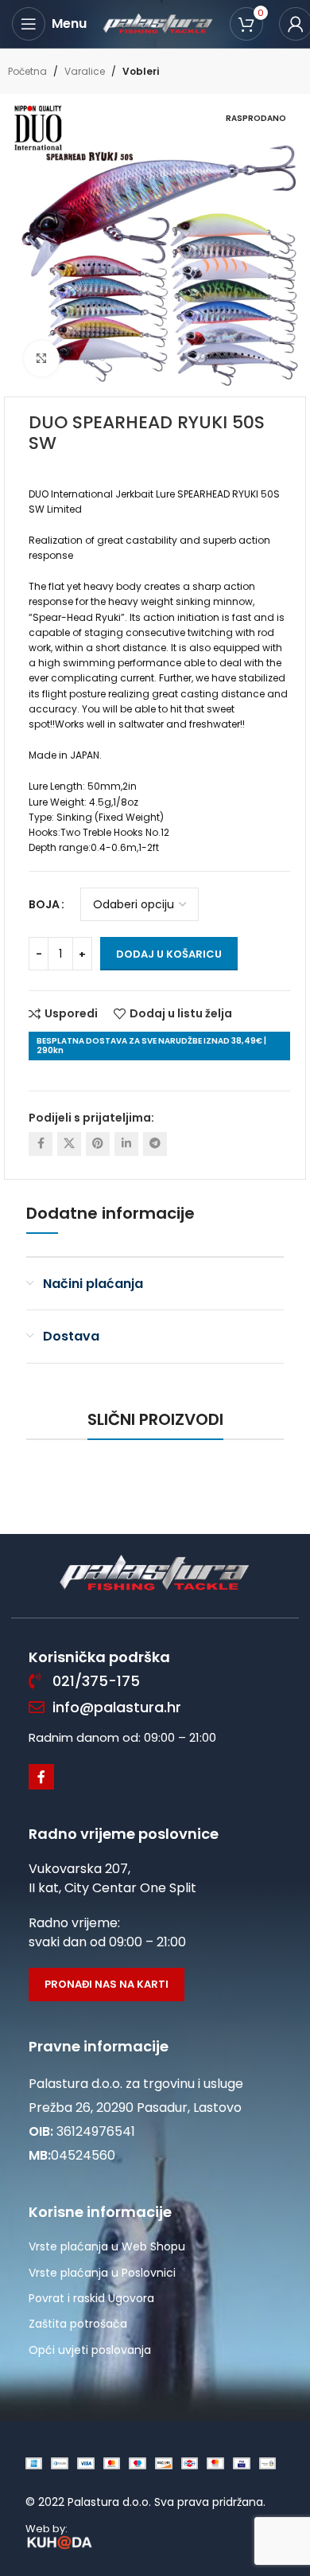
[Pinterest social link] (98, 1144)
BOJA (44, 904)
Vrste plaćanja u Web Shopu (107, 2246)
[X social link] (69, 1144)
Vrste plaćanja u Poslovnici (102, 2273)
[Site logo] (158, 23)
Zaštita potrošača (78, 2324)
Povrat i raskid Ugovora (91, 2298)
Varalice (85, 71)
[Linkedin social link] (126, 1144)
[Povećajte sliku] (42, 359)
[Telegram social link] (155, 1144)
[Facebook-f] (41, 1777)
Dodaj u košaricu (169, 954)
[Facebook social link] (41, 1144)
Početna (27, 71)
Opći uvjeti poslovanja (90, 2350)
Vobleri (141, 71)
